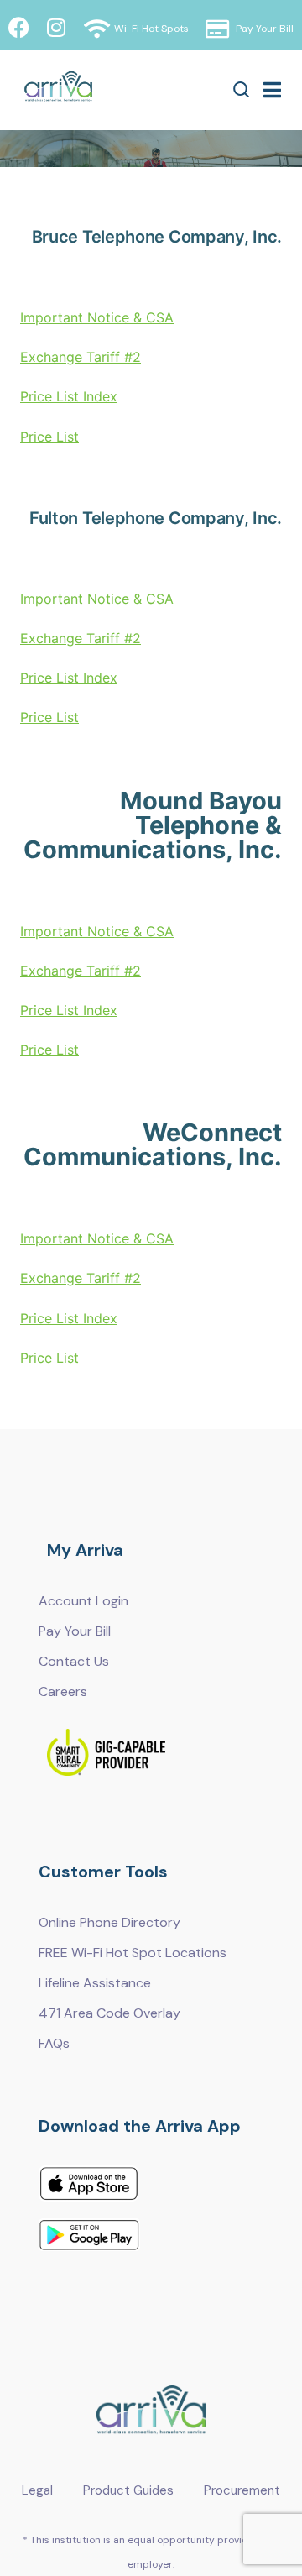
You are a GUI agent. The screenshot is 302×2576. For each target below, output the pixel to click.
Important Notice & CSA (97, 317)
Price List (49, 437)
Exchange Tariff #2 (81, 357)
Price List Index (69, 396)
